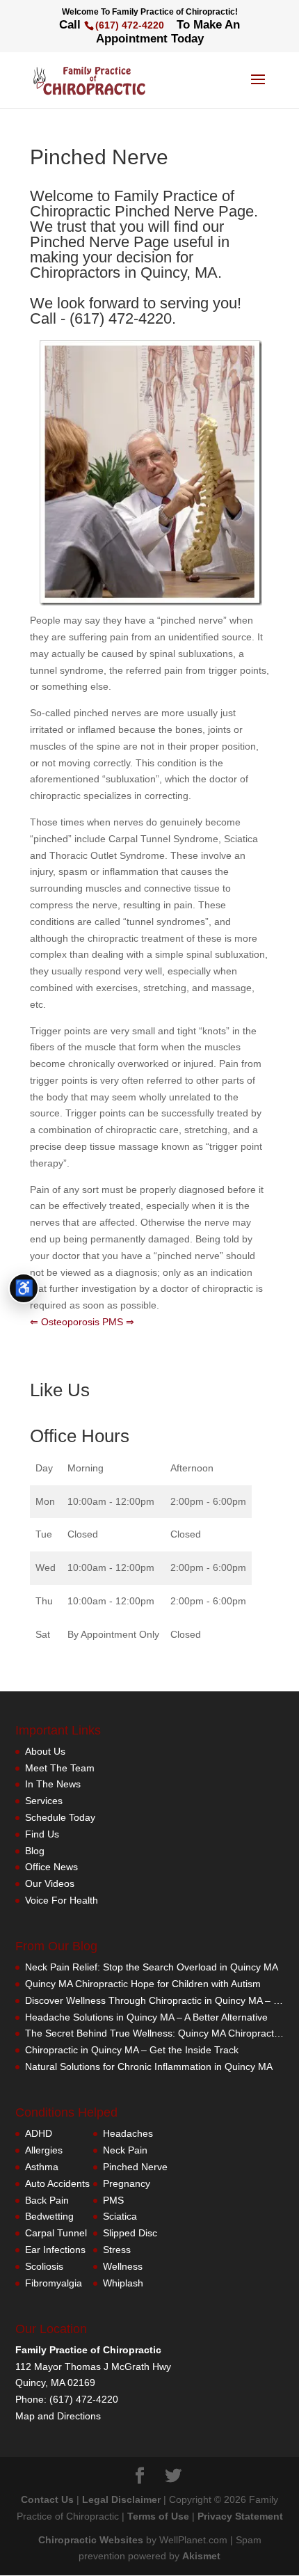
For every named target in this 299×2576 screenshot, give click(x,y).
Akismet (201, 2556)
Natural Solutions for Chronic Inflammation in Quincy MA (149, 2067)
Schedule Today (60, 1817)
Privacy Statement (240, 2516)
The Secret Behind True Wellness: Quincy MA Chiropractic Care (155, 2033)
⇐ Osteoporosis (65, 1322)
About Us (45, 1751)
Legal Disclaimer (121, 2499)
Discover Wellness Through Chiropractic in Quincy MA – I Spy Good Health (155, 2000)
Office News (51, 1867)
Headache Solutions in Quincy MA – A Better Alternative (146, 2017)
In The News (53, 1784)
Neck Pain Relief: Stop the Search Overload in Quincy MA (152, 1967)
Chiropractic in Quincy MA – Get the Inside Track (132, 2050)
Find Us (42, 1834)
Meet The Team (60, 1768)
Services (44, 1801)
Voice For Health (62, 1900)
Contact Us (47, 2499)
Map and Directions (58, 2416)
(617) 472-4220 (130, 25)
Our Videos (50, 1883)
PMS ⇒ (118, 1322)
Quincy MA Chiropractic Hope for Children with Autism (143, 1984)
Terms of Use (158, 2516)
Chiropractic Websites (91, 2540)
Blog (35, 1851)
